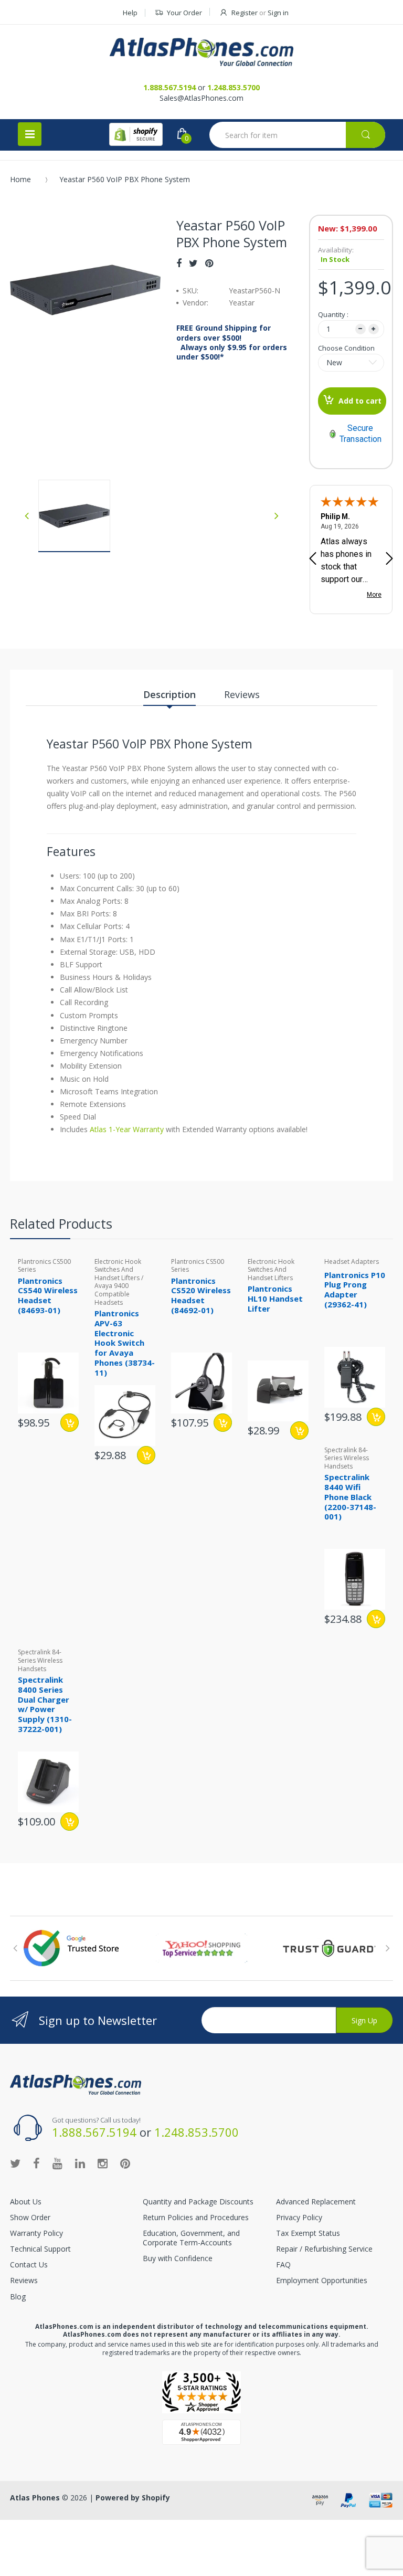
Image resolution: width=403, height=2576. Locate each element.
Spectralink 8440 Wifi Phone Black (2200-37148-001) (350, 1497)
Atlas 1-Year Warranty (126, 1129)
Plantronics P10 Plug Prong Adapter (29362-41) (355, 1290)
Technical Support (40, 2249)
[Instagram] (103, 2163)
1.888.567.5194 (169, 87)
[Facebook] (179, 263)
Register (245, 13)
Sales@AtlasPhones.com (201, 98)
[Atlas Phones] (201, 52)
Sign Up (364, 2020)
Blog (18, 2297)
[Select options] (70, 1423)
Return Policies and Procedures (196, 2217)
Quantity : (333, 314)
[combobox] (297, 135)
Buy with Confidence (178, 2258)
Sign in (278, 13)
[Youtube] (57, 2163)
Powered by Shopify (133, 2498)
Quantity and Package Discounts (198, 2202)
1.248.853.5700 (234, 87)
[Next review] (389, 559)
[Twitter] (193, 263)
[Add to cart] (223, 1423)
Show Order (30, 2217)
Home (20, 179)
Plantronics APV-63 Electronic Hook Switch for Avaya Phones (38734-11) (125, 1343)
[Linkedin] (80, 2163)
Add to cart (360, 401)
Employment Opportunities (322, 2280)
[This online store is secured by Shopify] (136, 134)
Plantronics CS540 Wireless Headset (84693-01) (48, 1295)
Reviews (24, 2280)
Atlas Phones (35, 2498)
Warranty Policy (36, 2233)
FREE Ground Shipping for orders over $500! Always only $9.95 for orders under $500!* (232, 342)
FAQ (283, 2264)
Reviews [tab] (242, 694)
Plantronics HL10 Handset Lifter (275, 1298)
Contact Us (29, 2264)
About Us (26, 2202)
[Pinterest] (209, 263)
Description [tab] (169, 694)
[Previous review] (313, 559)
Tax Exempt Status (308, 2233)
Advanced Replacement (316, 2202)
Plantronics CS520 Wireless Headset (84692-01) (201, 1295)
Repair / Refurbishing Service (324, 2249)
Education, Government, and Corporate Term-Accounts (191, 2238)
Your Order (184, 13)
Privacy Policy (299, 2217)
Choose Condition (346, 348)
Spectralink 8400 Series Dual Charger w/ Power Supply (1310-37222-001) (45, 1704)
